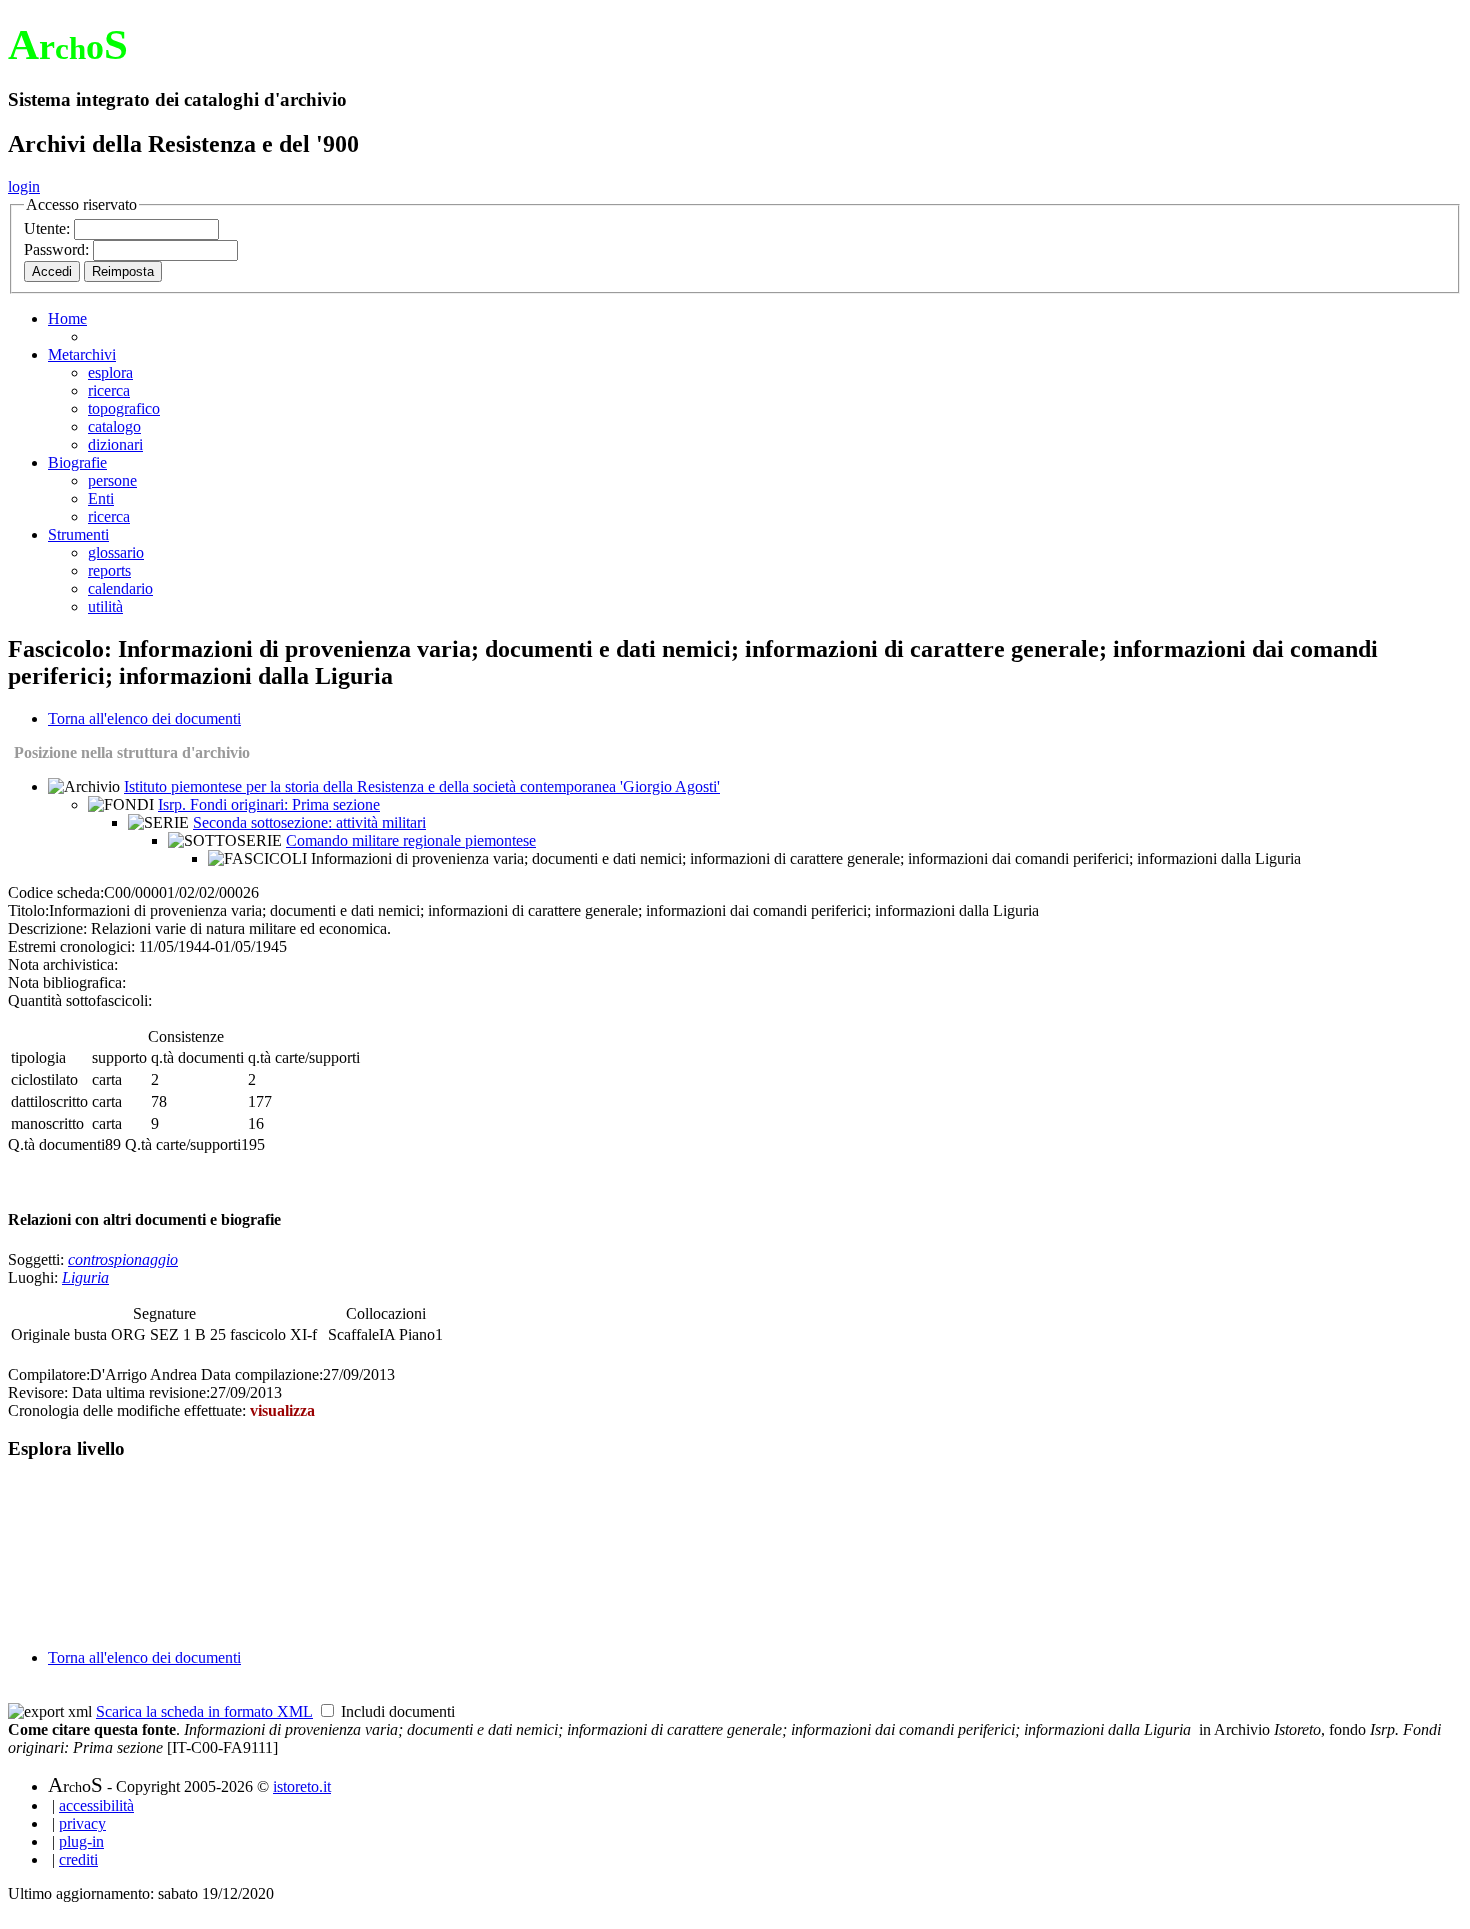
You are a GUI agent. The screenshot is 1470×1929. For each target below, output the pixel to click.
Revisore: (38, 1392)
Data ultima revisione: (141, 1392)
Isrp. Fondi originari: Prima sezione (269, 804)
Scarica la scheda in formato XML (204, 1711)
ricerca (109, 390)
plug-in (81, 1841)
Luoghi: (35, 1277)
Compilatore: (49, 1374)
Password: (58, 249)
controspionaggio (123, 1259)
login (24, 186)
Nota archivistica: (63, 964)
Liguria (85, 1277)
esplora (110, 372)
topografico (124, 408)
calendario (120, 588)
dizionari (115, 444)
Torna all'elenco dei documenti (144, 718)
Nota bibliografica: (67, 982)
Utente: (49, 228)
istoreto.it (302, 1786)
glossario (116, 552)
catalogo (114, 426)
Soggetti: (38, 1259)
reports (109, 570)
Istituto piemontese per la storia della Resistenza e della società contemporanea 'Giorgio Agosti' (422, 786)
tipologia (38, 1057)
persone (112, 480)
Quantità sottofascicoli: (80, 1000)
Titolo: (28, 910)
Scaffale (353, 1334)
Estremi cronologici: (71, 946)
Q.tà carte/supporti (183, 1144)
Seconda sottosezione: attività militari (309, 822)
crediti (78, 1859)
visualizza (282, 1410)
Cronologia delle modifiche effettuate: (129, 1410)
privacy (82, 1823)
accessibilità (96, 1805)
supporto (119, 1057)
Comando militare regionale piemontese (411, 840)
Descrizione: (47, 928)
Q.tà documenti (56, 1144)
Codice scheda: (56, 892)
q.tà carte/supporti (304, 1057)
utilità (105, 606)
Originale (42, 1334)
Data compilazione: (262, 1374)
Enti (101, 498)
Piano (417, 1334)
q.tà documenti (197, 1057)
